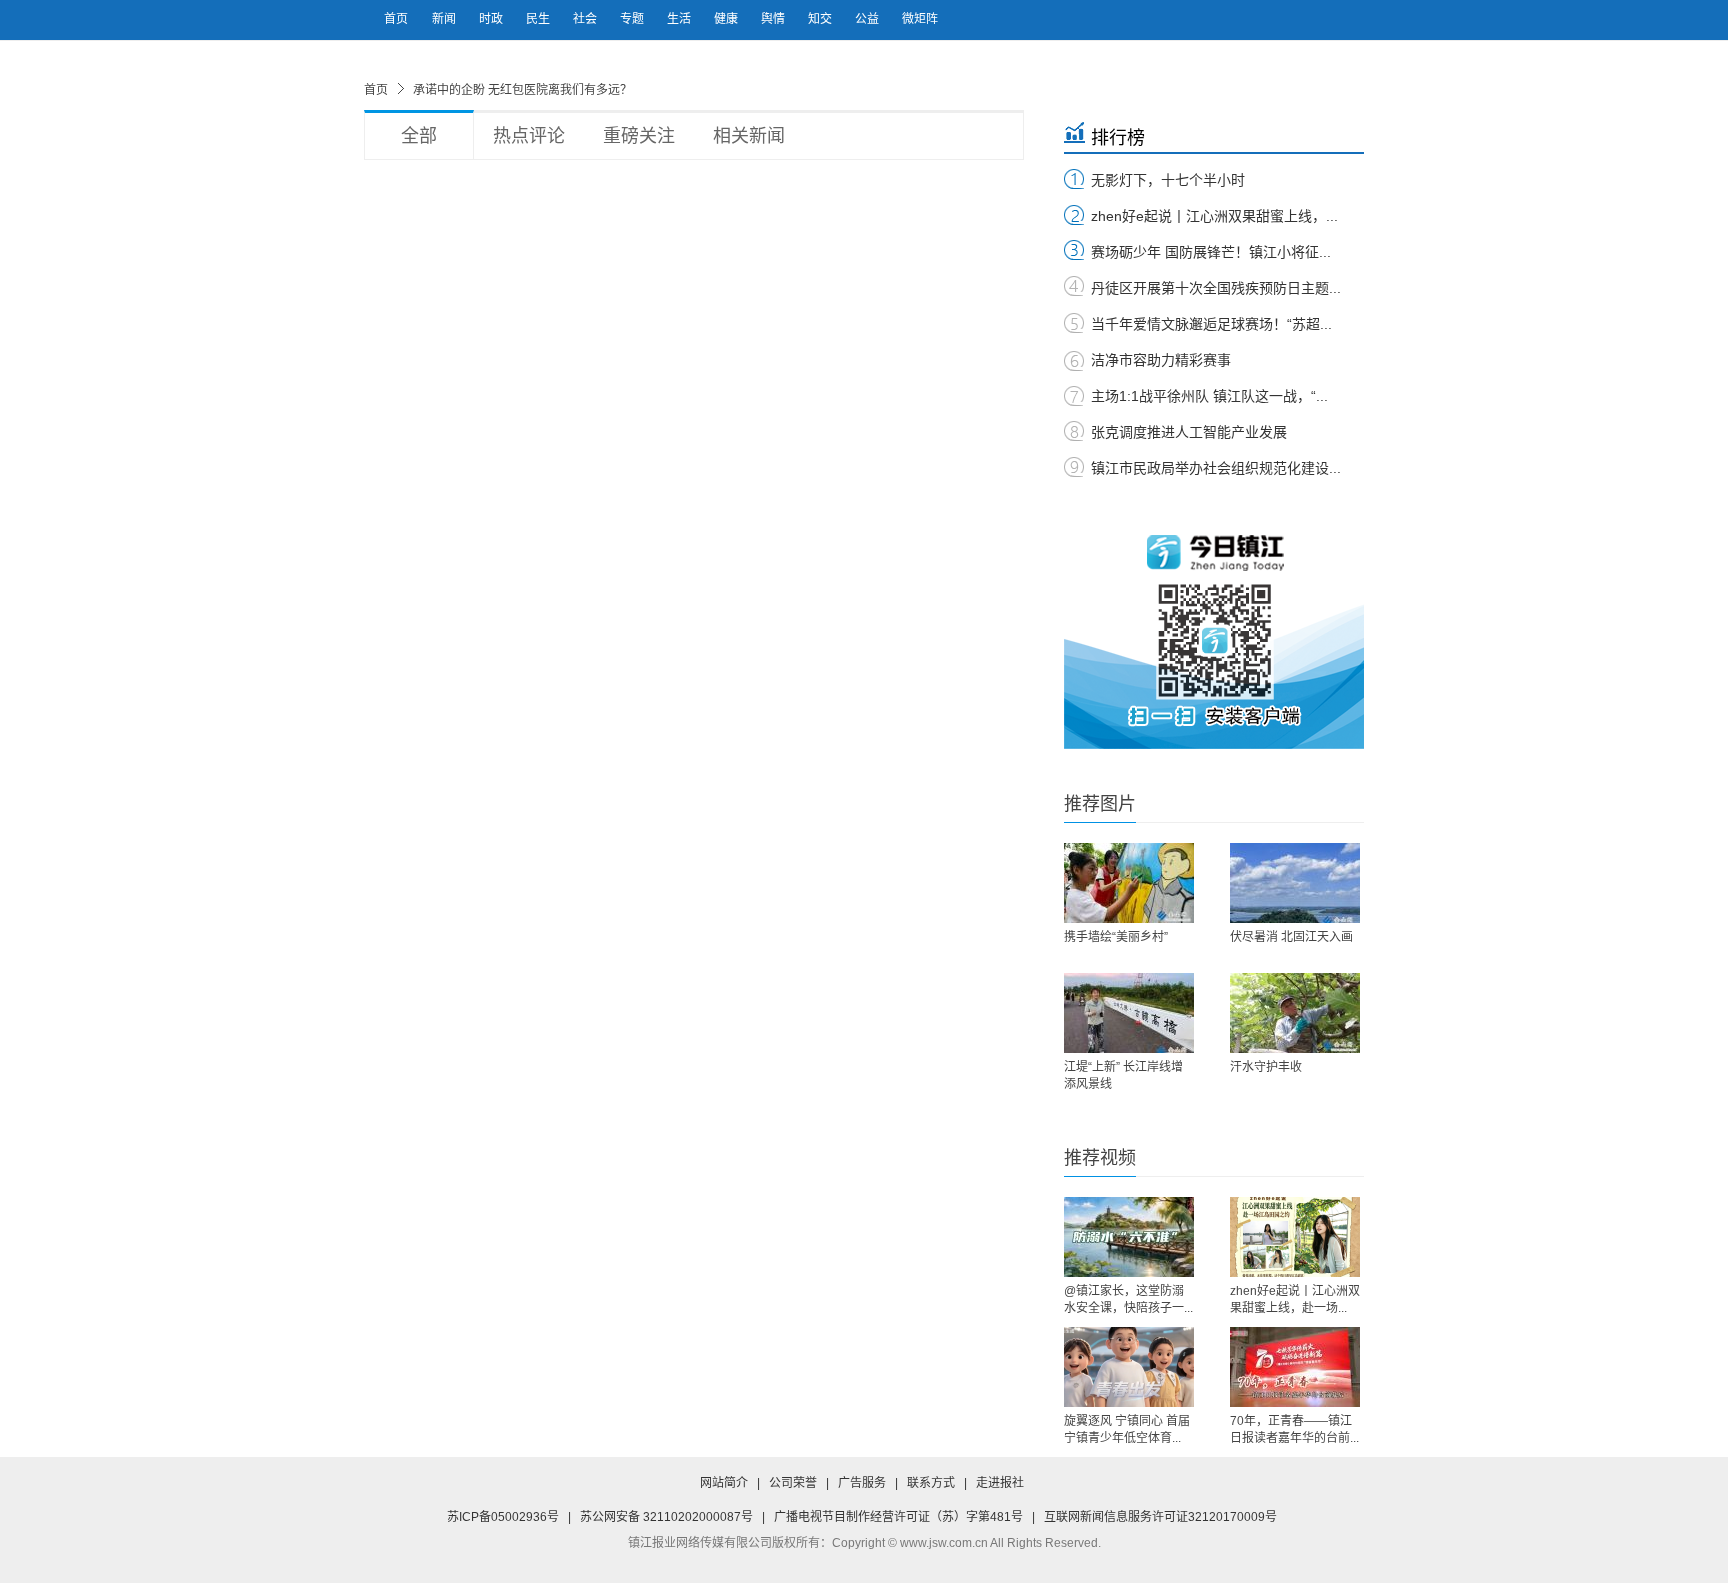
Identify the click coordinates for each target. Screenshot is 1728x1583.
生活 (680, 19)
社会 (586, 19)
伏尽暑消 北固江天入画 (1291, 937)
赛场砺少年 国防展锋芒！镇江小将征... (1211, 252)
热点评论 (529, 136)
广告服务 (862, 1483)
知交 (821, 19)
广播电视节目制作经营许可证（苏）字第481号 (898, 1517)
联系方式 (931, 1483)
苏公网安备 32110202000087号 (666, 1517)
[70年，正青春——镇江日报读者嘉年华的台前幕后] (1295, 1367)
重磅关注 (639, 136)
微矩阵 (920, 19)
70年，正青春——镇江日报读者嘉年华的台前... (1294, 1429)
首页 (396, 19)
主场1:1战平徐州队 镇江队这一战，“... (1209, 396)
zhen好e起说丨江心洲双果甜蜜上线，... (1214, 216)
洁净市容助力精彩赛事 (1161, 360)
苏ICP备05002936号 (503, 1517)
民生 (539, 19)
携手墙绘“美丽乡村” (1116, 937)
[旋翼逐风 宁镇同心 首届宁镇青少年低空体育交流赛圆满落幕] (1129, 1367)
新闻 (445, 19)
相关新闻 (749, 136)
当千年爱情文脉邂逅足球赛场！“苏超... (1211, 324)
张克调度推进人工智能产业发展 (1189, 432)
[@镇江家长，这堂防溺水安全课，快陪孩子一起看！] (1129, 1237)
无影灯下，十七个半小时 (1168, 180)
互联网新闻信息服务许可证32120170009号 (1160, 1517)
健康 (727, 19)
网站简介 (724, 1483)
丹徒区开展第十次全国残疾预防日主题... (1216, 288)
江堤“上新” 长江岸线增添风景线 (1123, 1075)
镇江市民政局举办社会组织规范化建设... (1216, 468)
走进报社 (1000, 1483)
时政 (492, 19)
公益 (868, 19)
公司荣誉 (793, 1483)
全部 (419, 136)
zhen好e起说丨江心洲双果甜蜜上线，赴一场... (1295, 1299)
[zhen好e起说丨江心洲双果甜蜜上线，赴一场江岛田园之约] (1295, 1237)
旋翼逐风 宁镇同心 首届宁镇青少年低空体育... (1127, 1429)
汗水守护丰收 (1266, 1067)
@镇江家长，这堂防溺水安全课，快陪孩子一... (1128, 1299)
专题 (633, 19)
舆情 (774, 19)
